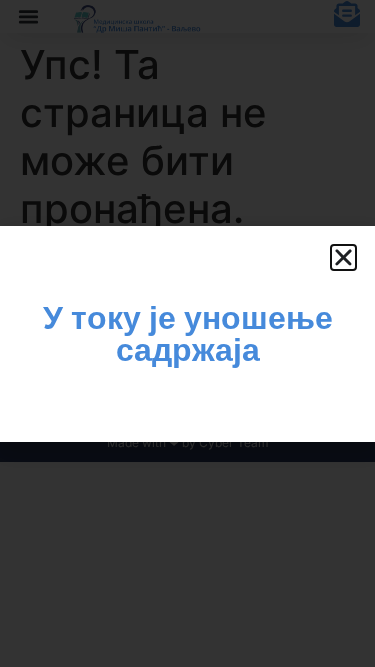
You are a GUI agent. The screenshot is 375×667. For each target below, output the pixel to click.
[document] (187, 333)
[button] (343, 257)
